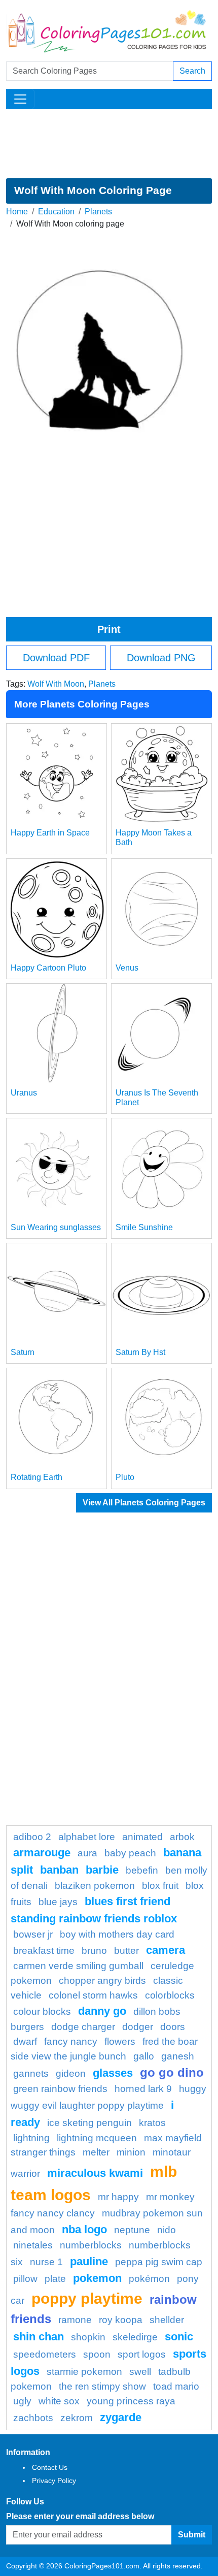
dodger (138, 2027)
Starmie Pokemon (84, 2372)
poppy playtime (87, 2298)
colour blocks (42, 2011)
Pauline (89, 2261)
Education (56, 212)
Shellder (167, 2320)
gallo (144, 2056)
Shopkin (88, 2337)
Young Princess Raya (131, 2401)
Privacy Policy (54, 2481)
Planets (98, 212)
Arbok (182, 1837)
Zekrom (77, 2418)
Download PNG (161, 658)
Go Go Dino (172, 2072)
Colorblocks (170, 1995)
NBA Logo (84, 2229)
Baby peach (130, 1853)
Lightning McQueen (97, 2138)
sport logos (142, 2354)
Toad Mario (176, 2386)
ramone (75, 2320)
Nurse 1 (46, 2262)
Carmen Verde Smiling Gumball (78, 1966)
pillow (25, 2279)
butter (126, 1951)
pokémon (149, 2279)
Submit (192, 2535)
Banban (59, 1870)
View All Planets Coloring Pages (144, 1503)
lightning (31, 2138)
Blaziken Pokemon (95, 1886)
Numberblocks (91, 2245)
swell (140, 2372)
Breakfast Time (44, 1951)
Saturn (23, 1352)
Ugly (22, 2401)
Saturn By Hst (140, 1352)
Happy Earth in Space (50, 833)
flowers (120, 2041)
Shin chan (39, 2337)
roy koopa (121, 2320)
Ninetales (33, 2245)
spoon (97, 2354)
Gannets (31, 2073)
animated (142, 1837)
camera (166, 1950)
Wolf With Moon (56, 684)
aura (87, 1853)
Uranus (24, 1093)
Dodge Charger (83, 2027)
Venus (127, 968)
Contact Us (50, 2467)
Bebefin (142, 1870)
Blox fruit (160, 1886)
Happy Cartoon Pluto (48, 968)
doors (173, 2027)
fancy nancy (71, 2041)
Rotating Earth (37, 1477)
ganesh (178, 2056)
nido (167, 2230)
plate (55, 2279)
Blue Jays (58, 1902)
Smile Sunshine (144, 1227)
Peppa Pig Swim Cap (159, 2262)
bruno (94, 1951)
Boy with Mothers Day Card (117, 1934)
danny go (102, 2011)
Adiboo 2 (32, 1837)
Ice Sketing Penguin (89, 2123)
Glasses (113, 2073)
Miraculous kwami (95, 2173)
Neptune (132, 2230)
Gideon (71, 2073)
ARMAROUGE (42, 1853)
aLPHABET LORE (87, 1837)
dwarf (25, 2041)
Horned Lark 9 (143, 2089)
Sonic (179, 2337)
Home (17, 212)
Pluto (125, 1477)
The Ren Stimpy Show (102, 2386)
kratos (152, 2123)
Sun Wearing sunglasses (56, 1227)
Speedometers (45, 2354)
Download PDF (56, 658)
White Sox (59, 2401)
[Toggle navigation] (20, 99)
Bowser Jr (33, 1934)
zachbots (33, 2418)
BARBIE (102, 1870)
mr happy (118, 2197)
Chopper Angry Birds (102, 1981)
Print (109, 629)
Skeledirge (135, 2337)
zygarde (121, 2417)
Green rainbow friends (60, 2089)
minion (131, 2152)
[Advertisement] (109, 144)
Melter (96, 2152)
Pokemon (97, 2278)
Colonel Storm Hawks (93, 1995)
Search (192, 71)
